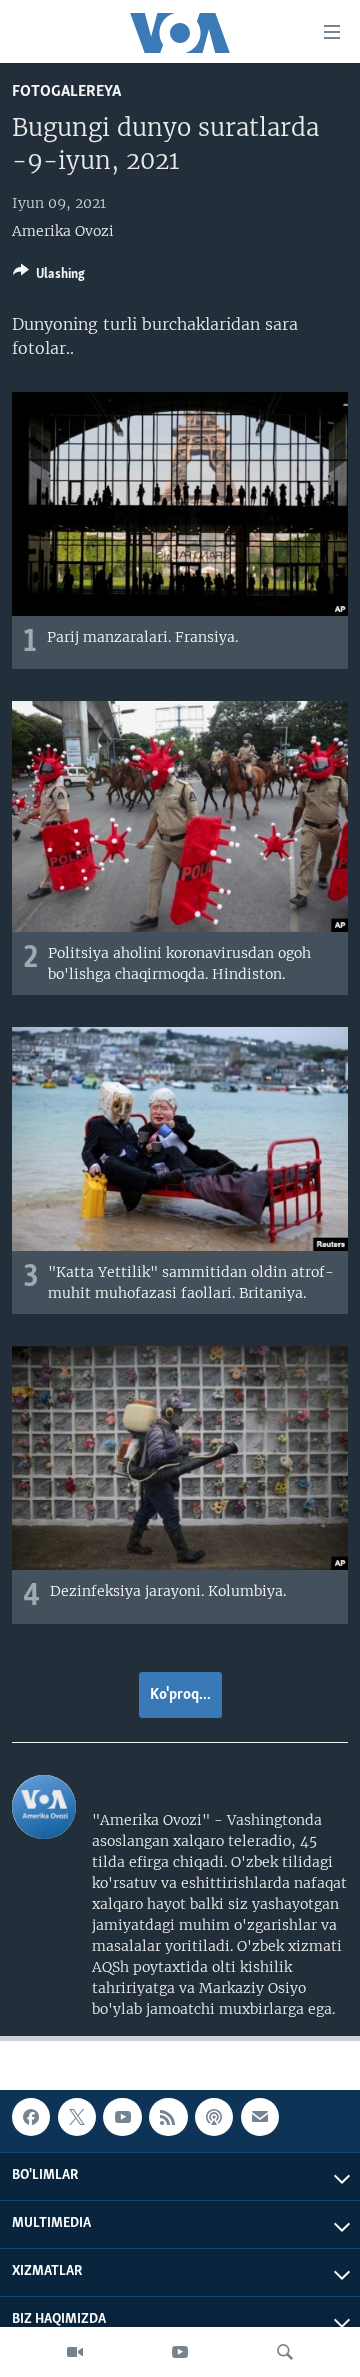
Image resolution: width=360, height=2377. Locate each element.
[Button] (49, 277)
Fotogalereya (66, 91)
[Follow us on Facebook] (31, 2117)
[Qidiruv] (285, 2352)
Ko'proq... (180, 1695)
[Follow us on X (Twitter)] (77, 2117)
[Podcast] (214, 2117)
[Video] (75, 2352)
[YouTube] (180, 2352)
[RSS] (168, 2117)
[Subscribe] (260, 2117)
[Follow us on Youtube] (122, 2117)
